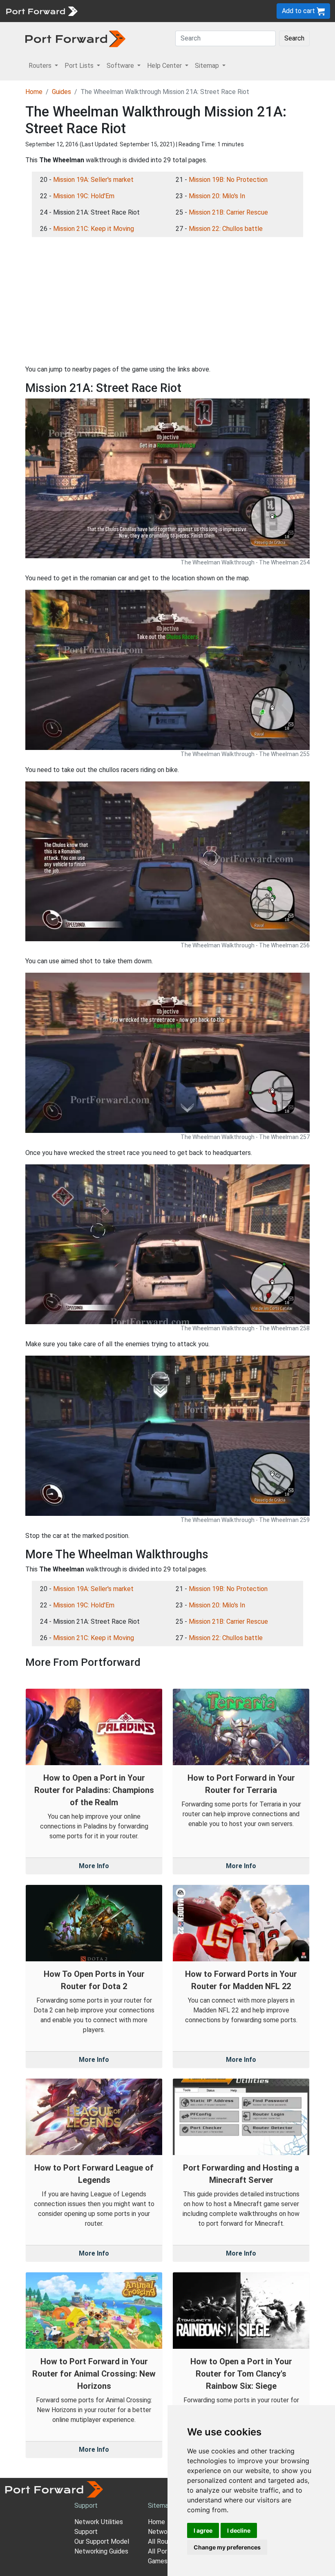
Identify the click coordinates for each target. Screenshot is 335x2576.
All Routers (164, 2541)
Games (158, 2561)
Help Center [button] (165, 66)
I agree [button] (203, 2530)
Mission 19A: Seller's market (93, 180)
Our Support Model (102, 2541)
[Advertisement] (167, 301)
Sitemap (160, 2506)
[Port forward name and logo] (41, 10)
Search (294, 38)
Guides (61, 92)
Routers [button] (41, 66)
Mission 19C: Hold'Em (84, 196)
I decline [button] (239, 2530)
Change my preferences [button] (227, 2547)
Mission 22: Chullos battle (226, 229)
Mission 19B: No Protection (228, 180)
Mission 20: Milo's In (217, 196)
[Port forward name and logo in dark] (75, 38)
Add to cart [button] (299, 11)
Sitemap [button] (208, 66)
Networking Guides (101, 2551)
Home (34, 92)
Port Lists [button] (80, 66)
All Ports (161, 2551)
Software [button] (121, 66)
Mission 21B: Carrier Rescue (228, 212)
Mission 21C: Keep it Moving (94, 229)
